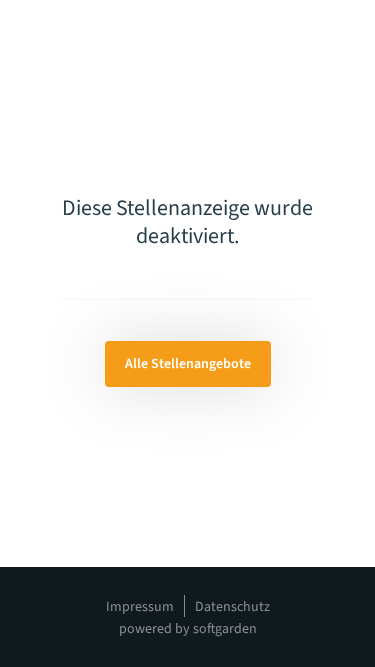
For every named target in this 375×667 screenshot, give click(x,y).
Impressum (140, 607)
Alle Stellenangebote (188, 364)
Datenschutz (232, 607)
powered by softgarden (188, 629)
